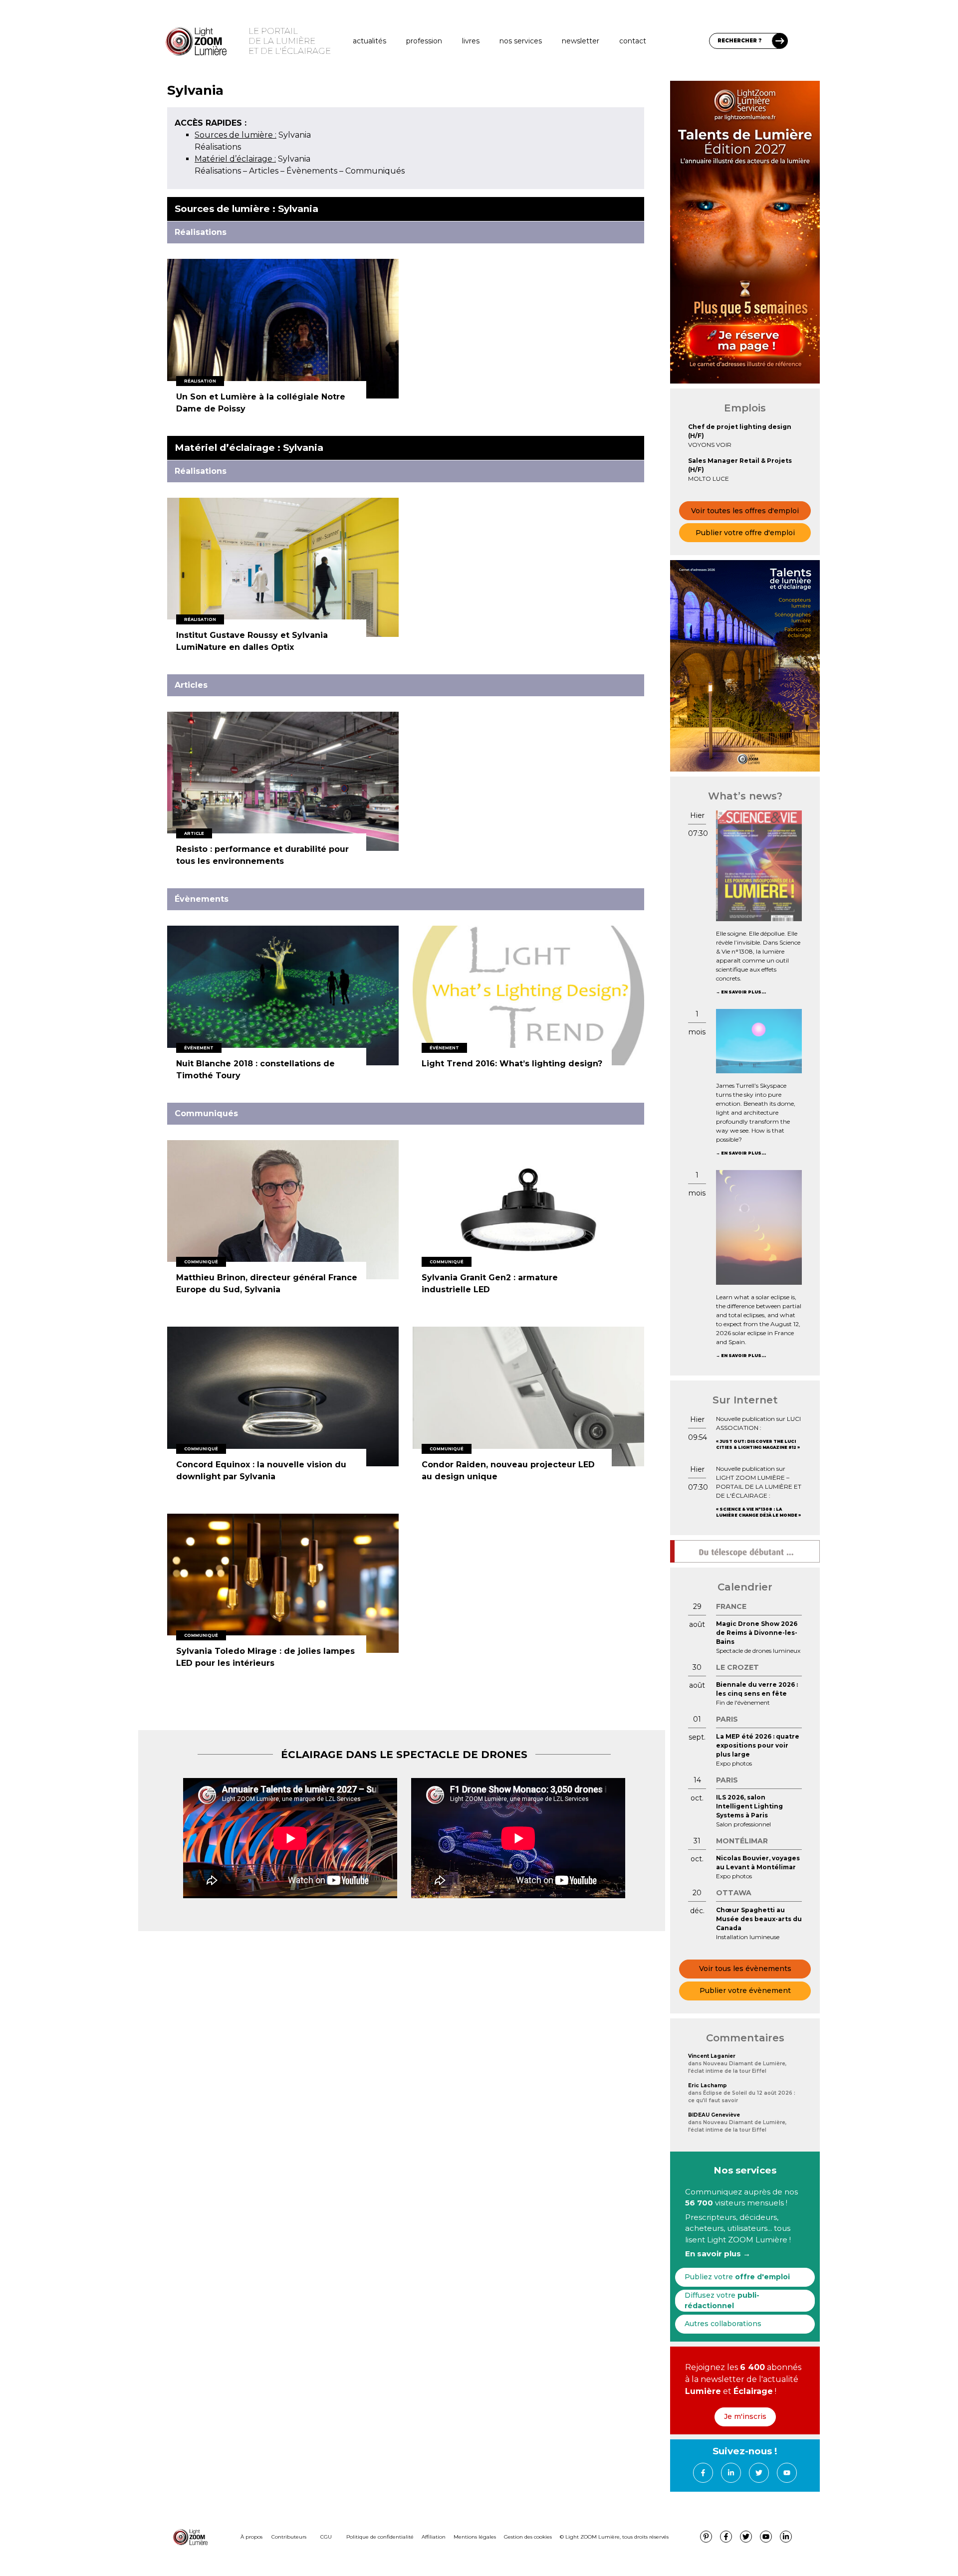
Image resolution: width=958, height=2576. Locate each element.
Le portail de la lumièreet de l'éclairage (290, 41)
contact (633, 41)
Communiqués (375, 171)
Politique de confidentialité (380, 2537)
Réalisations (218, 147)
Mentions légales (475, 2537)
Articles (264, 171)
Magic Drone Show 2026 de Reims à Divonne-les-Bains (757, 1633)
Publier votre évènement (745, 1990)
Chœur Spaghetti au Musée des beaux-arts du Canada (759, 1919)
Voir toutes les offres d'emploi (745, 511)
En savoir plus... (743, 992)
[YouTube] (787, 2473)
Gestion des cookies (528, 2537)
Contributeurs (289, 2537)
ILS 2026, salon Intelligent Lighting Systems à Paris (749, 1806)
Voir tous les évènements (745, 1969)
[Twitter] (759, 2473)
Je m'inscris (745, 2416)
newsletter (581, 41)
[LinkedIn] (731, 2473)
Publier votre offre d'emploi (745, 533)
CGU (326, 2537)
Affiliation (434, 2537)
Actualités (369, 41)
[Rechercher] (780, 41)
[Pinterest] (706, 2537)
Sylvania (253, 135)
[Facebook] (703, 2473)
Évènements (312, 171)
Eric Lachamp (708, 2085)
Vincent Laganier (712, 2056)
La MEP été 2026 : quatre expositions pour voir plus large (758, 1745)
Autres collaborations (723, 2324)
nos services (521, 41)
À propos (251, 2537)
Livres (471, 41)
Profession (424, 41)
